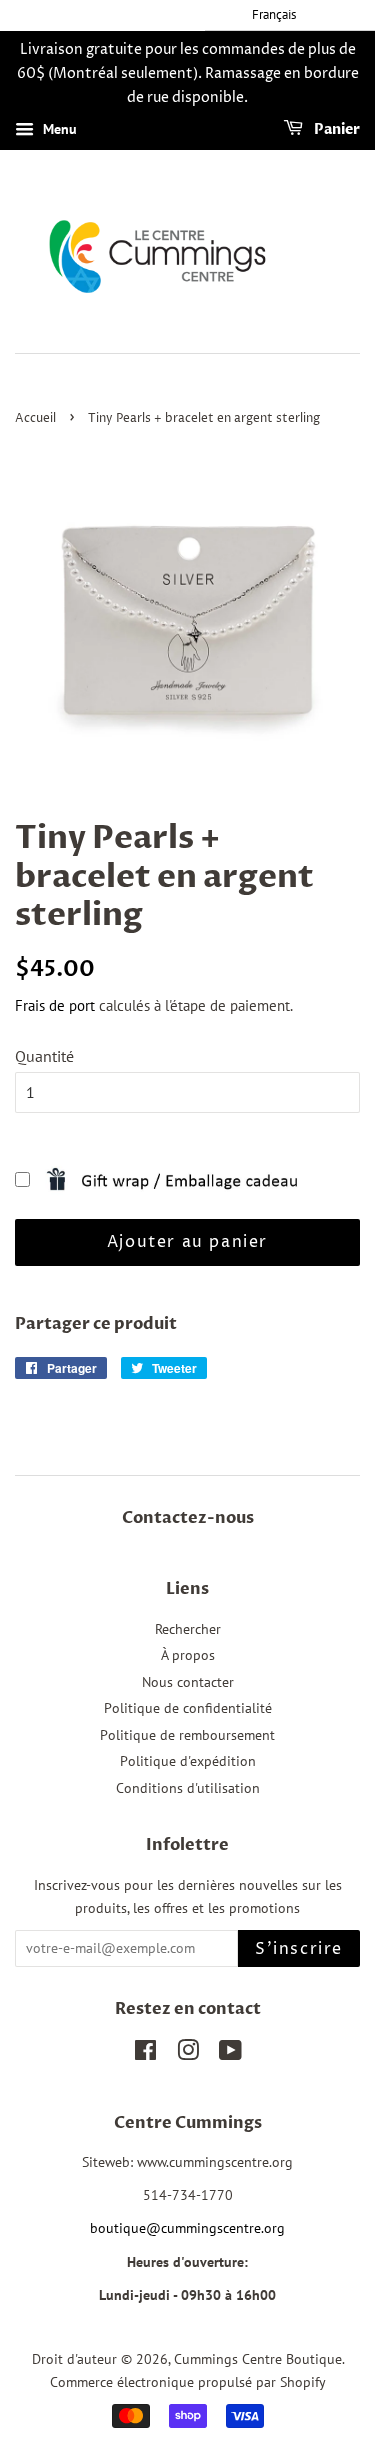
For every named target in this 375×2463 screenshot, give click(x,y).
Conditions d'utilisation (188, 1788)
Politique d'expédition (188, 1761)
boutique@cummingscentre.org (187, 2228)
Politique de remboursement (187, 1735)
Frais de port (55, 1005)
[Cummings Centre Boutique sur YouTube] (230, 2054)
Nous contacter (188, 1682)
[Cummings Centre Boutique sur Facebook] (145, 2054)
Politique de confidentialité (188, 1708)
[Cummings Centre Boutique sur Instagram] (188, 2054)
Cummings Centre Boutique (258, 2359)
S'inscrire (299, 1949)
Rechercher (188, 1629)
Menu (58, 130)
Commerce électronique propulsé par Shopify (188, 2382)
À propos (188, 1655)
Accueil (35, 418)
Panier (335, 130)
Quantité (44, 1056)
